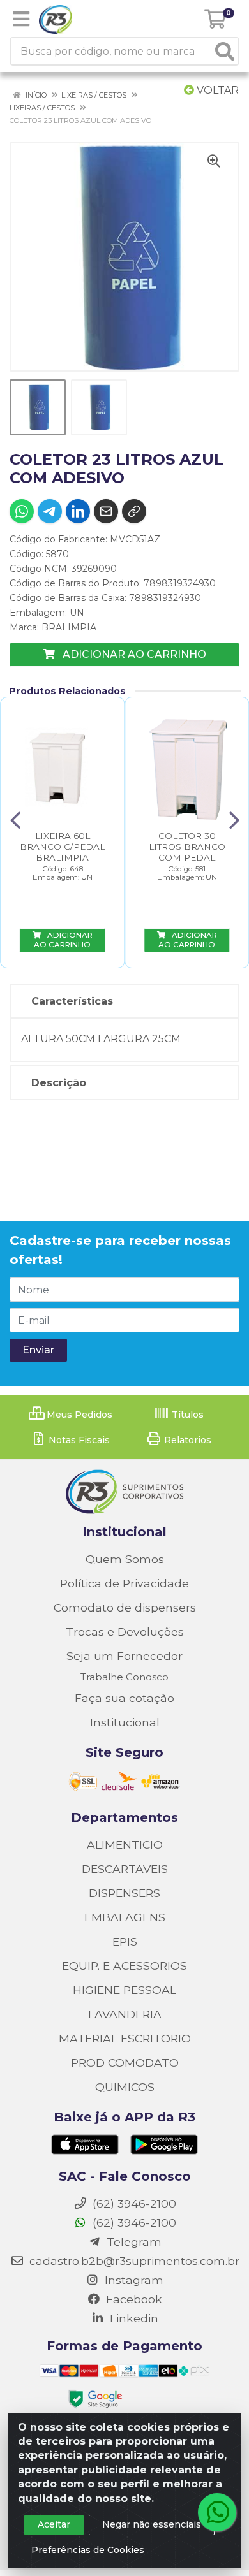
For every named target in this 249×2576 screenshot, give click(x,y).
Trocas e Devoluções (125, 1632)
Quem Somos (125, 1559)
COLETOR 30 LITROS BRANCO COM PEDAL (187, 847)
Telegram (132, 2242)
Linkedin (132, 2318)
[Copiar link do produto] (134, 511)
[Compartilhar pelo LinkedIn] (78, 511)
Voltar (216, 90)
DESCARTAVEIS (125, 1869)
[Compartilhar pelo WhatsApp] (22, 511)
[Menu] (21, 19)
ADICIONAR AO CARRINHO (133, 654)
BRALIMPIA (69, 627)
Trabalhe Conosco (124, 1677)
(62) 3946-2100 (133, 2223)
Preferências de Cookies (88, 2550)
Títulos (186, 1415)
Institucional (125, 1722)
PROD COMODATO (125, 2063)
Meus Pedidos (78, 1415)
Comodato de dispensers (125, 1607)
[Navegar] (15, 820)
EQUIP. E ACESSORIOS (124, 1966)
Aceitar (54, 2524)
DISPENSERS (124, 1893)
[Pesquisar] (225, 51)
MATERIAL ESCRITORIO (125, 2038)
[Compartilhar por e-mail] (106, 511)
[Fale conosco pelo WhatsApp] (217, 2512)
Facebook (132, 2299)
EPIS (125, 1941)
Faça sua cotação (124, 1698)
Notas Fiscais (78, 1440)
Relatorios (186, 1440)
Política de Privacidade (124, 1583)
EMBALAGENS (125, 1917)
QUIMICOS (125, 2087)
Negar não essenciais (152, 2524)
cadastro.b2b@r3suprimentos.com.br (133, 2261)
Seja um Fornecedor (124, 1656)
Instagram (132, 2280)
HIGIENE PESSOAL (124, 1990)
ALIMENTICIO (125, 1845)
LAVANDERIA (125, 2014)
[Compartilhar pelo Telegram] (50, 511)
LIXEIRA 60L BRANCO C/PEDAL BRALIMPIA (62, 847)
